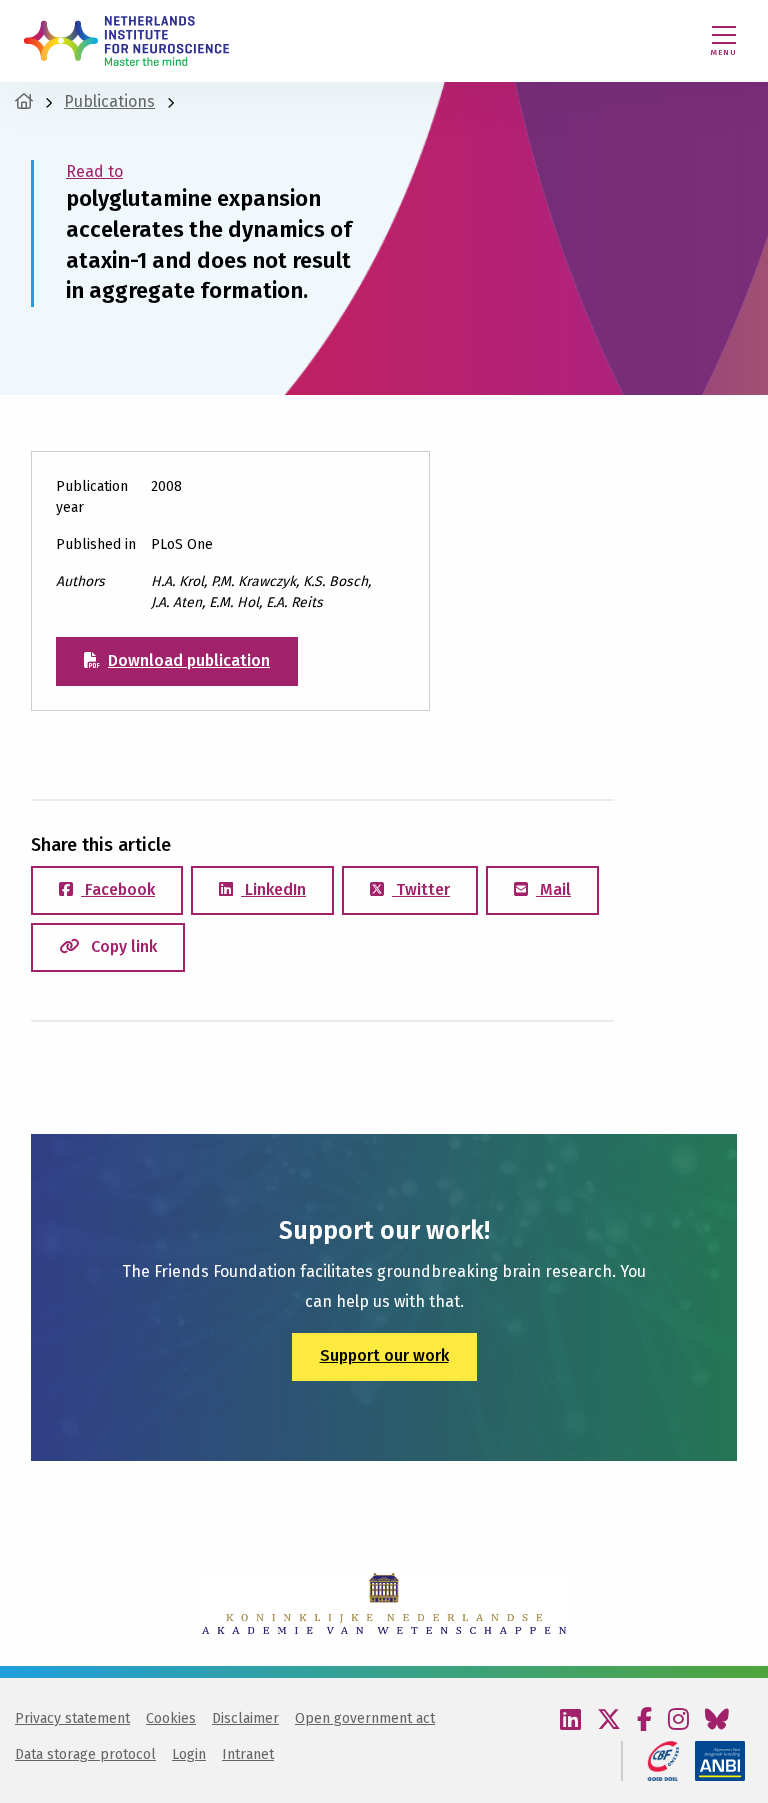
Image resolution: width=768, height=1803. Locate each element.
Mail (553, 889)
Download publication (189, 660)
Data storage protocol (85, 1754)
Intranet (248, 1754)
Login (189, 1754)
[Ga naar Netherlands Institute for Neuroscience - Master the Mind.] (24, 101)
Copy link (122, 946)
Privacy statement (72, 1718)
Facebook (118, 889)
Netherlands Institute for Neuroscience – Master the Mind (126, 41)
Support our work (384, 1355)
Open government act (365, 1718)
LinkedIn (273, 889)
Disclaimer (245, 1718)
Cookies (171, 1718)
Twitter (421, 889)
